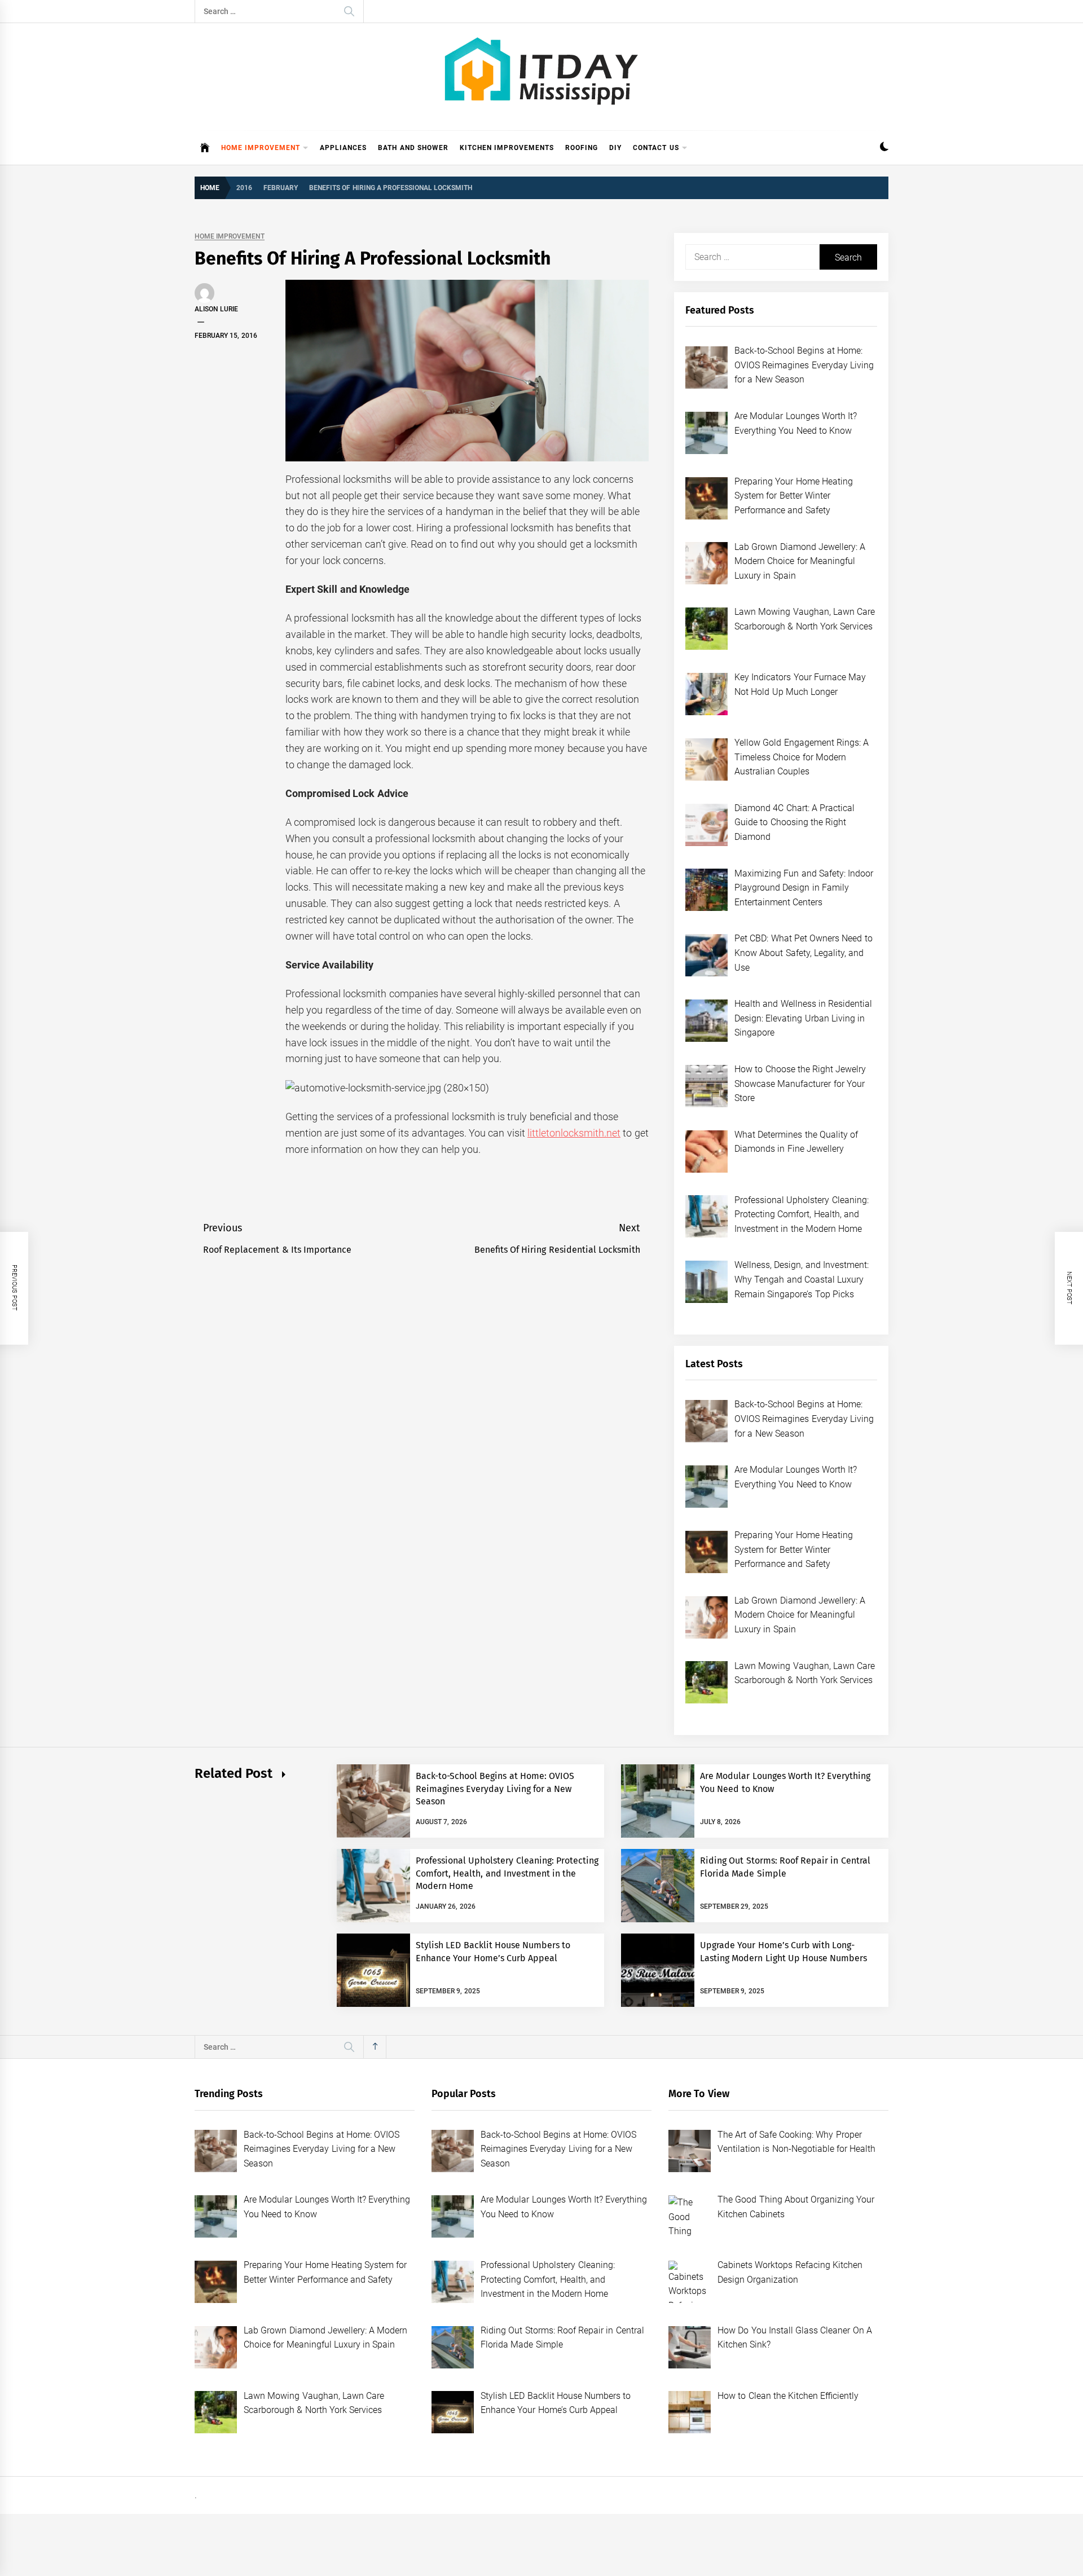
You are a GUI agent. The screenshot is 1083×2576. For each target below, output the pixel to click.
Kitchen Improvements (507, 148)
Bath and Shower (413, 148)
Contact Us (656, 148)
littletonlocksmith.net (574, 1133)
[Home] (205, 148)
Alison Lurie (216, 309)
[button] (884, 148)
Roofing (582, 148)
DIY (615, 148)
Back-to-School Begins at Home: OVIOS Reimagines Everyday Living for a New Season (495, 1789)
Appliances (343, 148)
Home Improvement (261, 148)
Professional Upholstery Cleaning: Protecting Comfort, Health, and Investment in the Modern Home (507, 1873)
